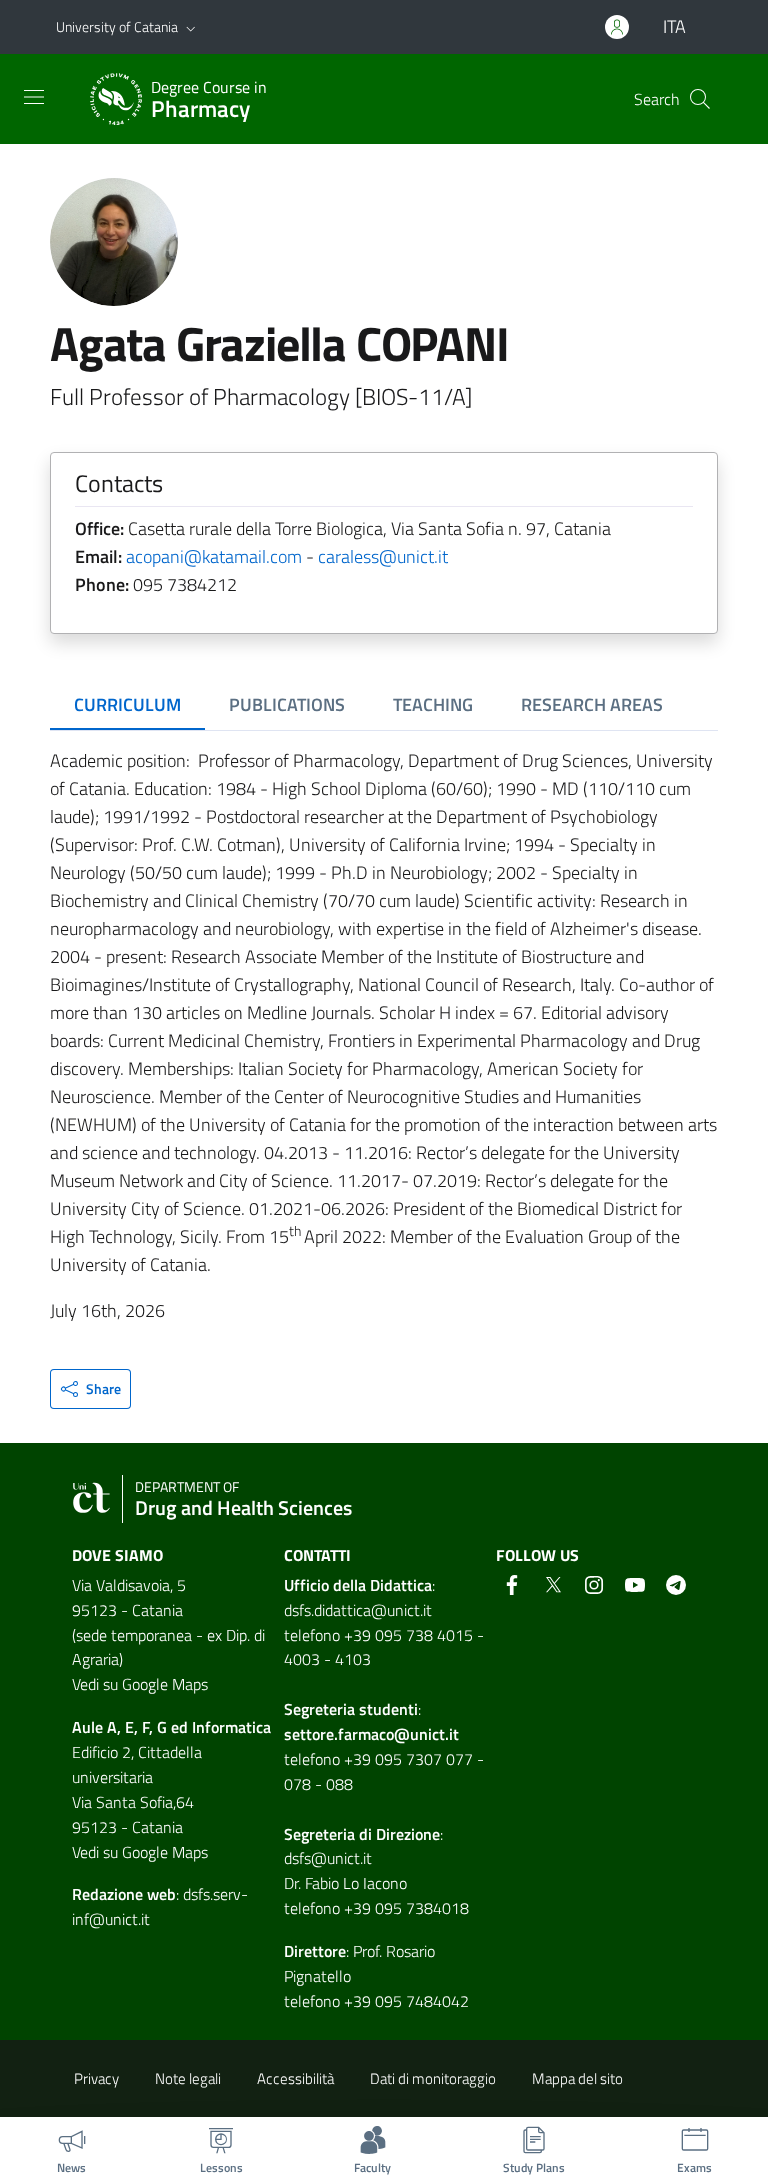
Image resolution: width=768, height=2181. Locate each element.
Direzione (408, 1834)
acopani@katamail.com (214, 556)
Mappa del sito (577, 2078)
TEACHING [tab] (433, 704)
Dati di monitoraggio (433, 2078)
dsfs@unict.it (328, 1858)
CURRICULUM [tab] (127, 704)
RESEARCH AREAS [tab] (592, 704)
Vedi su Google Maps (140, 1684)
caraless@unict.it (383, 556)
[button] (191, 27)
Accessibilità (295, 2078)
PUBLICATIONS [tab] (287, 704)
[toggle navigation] (34, 97)
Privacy (96, 2078)
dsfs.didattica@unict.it (358, 1610)
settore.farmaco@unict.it (371, 1734)
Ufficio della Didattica (358, 1585)
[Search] (700, 99)
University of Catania (117, 26)
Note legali (188, 2078)
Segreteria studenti (351, 1709)
